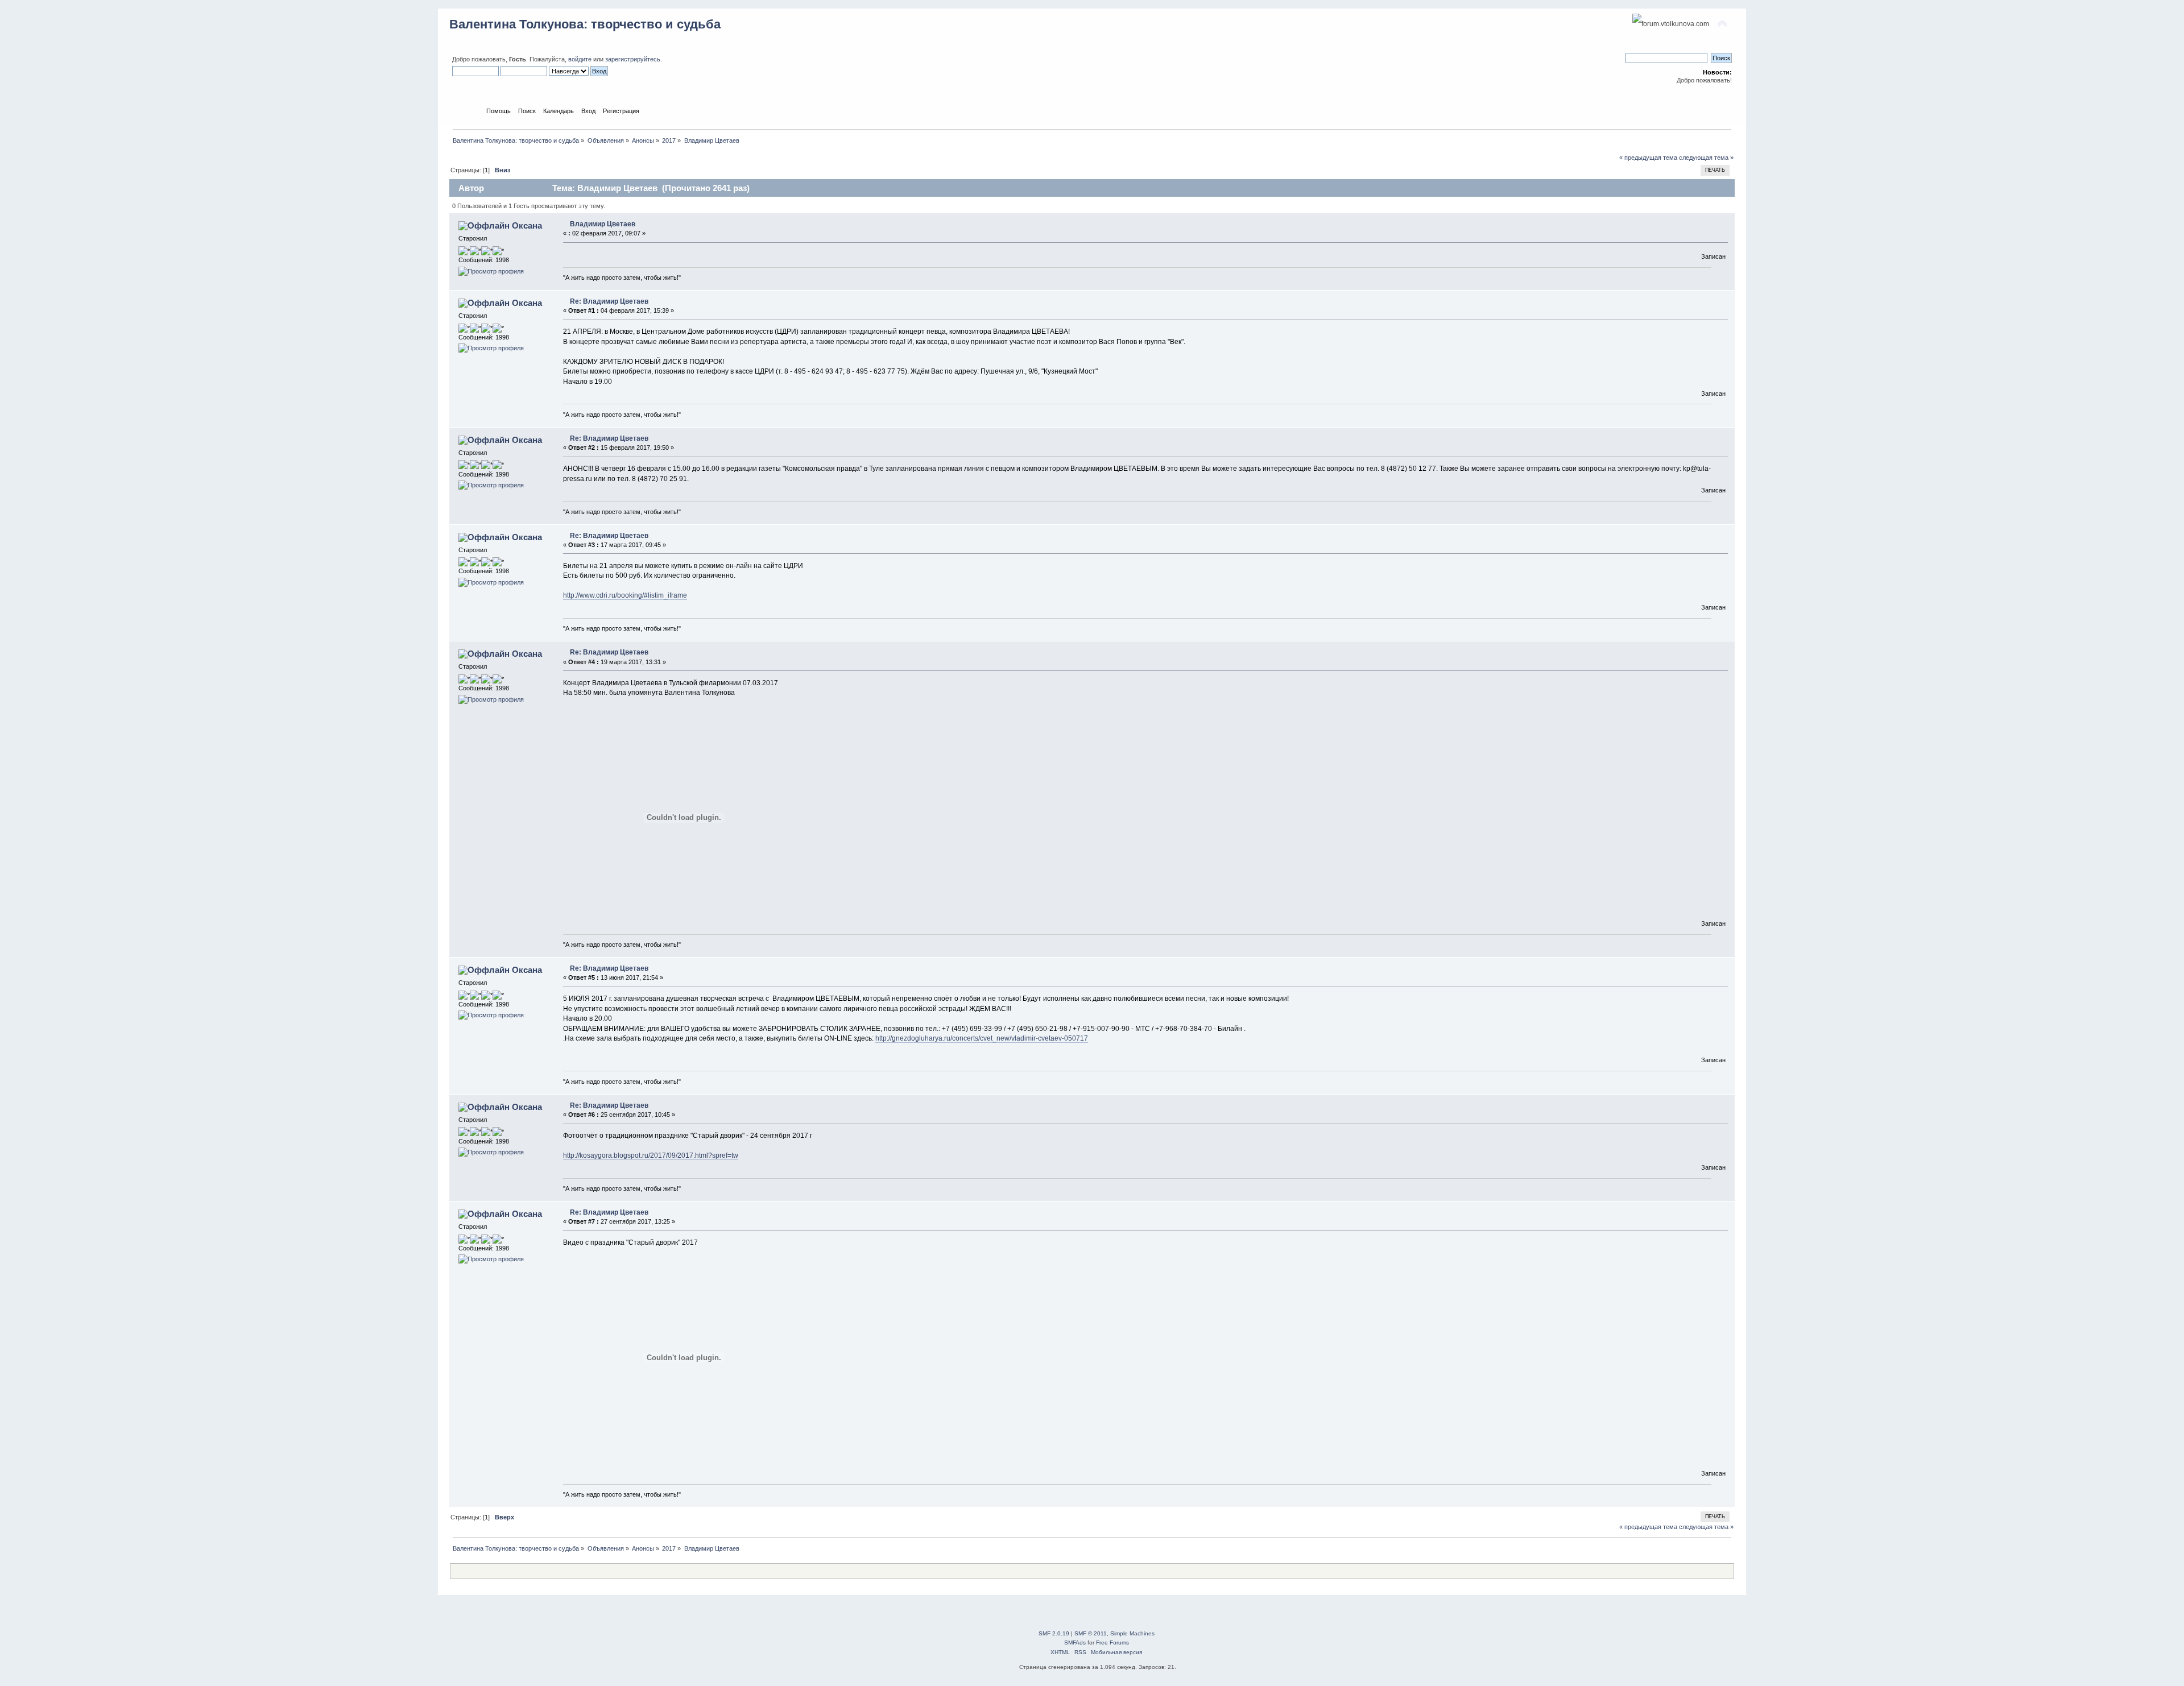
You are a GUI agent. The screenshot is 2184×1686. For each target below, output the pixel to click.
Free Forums (1112, 1642)
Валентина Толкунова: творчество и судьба (585, 24)
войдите (580, 59)
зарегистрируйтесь (633, 59)
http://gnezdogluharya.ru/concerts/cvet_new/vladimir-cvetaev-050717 (982, 1038)
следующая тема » (1706, 158)
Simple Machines (1132, 1633)
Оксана (527, 225)
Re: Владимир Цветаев (609, 301)
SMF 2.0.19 (1054, 1633)
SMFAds (1075, 1642)
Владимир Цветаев (603, 224)
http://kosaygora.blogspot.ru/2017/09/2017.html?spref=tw (651, 1155)
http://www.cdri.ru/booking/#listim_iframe (625, 595)
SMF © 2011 (1091, 1633)
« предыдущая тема (1648, 158)
